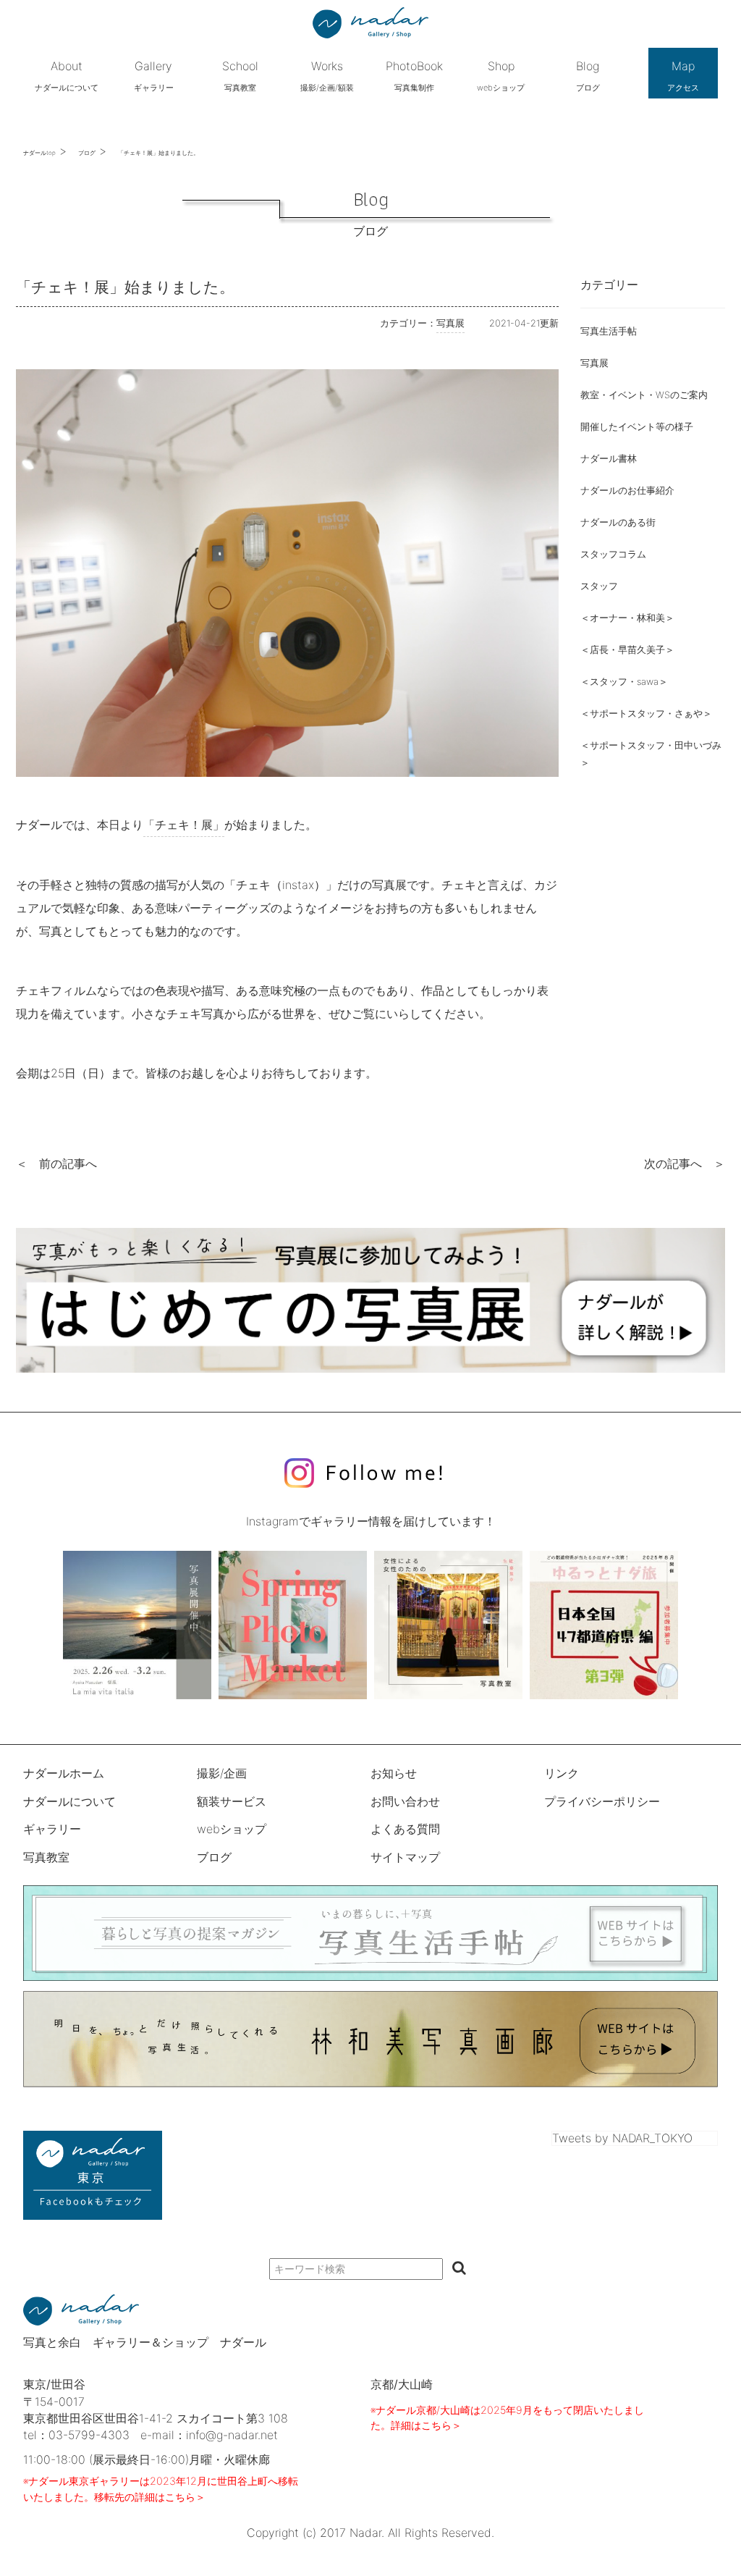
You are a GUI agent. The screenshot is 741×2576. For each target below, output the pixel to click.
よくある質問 (405, 1829)
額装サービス (232, 1801)
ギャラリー (52, 1829)
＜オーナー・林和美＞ (627, 618)
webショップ (232, 1829)
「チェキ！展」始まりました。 (158, 153)
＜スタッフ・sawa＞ (624, 682)
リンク (562, 1773)
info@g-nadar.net (232, 2435)
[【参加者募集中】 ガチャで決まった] (604, 1625)
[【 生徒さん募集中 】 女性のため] (448, 1625)
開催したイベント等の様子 (637, 427)
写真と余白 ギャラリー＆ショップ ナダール (145, 2342)
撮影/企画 (222, 1773)
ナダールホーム (64, 1773)
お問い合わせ (405, 1801)
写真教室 (46, 1857)
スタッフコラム (613, 554)
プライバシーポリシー (602, 1801)
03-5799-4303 (89, 2435)
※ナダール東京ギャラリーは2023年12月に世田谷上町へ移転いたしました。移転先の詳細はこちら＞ (161, 2489)
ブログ (87, 153)
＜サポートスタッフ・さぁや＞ (646, 714)
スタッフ (599, 586)
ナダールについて (69, 1801)
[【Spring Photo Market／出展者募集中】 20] (293, 1625)
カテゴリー (609, 285)
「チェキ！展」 (184, 825)
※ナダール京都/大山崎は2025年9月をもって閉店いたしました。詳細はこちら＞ (507, 2418)
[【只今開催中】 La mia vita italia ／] (137, 1625)
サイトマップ (405, 1857)
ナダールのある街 (618, 522)
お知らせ (394, 1773)
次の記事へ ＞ (685, 1163)
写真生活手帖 (609, 331)
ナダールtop (39, 153)
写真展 (594, 363)
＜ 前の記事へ (56, 1163)
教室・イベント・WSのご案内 (644, 395)
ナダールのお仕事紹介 (627, 491)
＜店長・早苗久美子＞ (627, 650)
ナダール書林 (609, 459)
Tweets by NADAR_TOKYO (622, 2138)
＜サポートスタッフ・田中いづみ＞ (651, 754)
